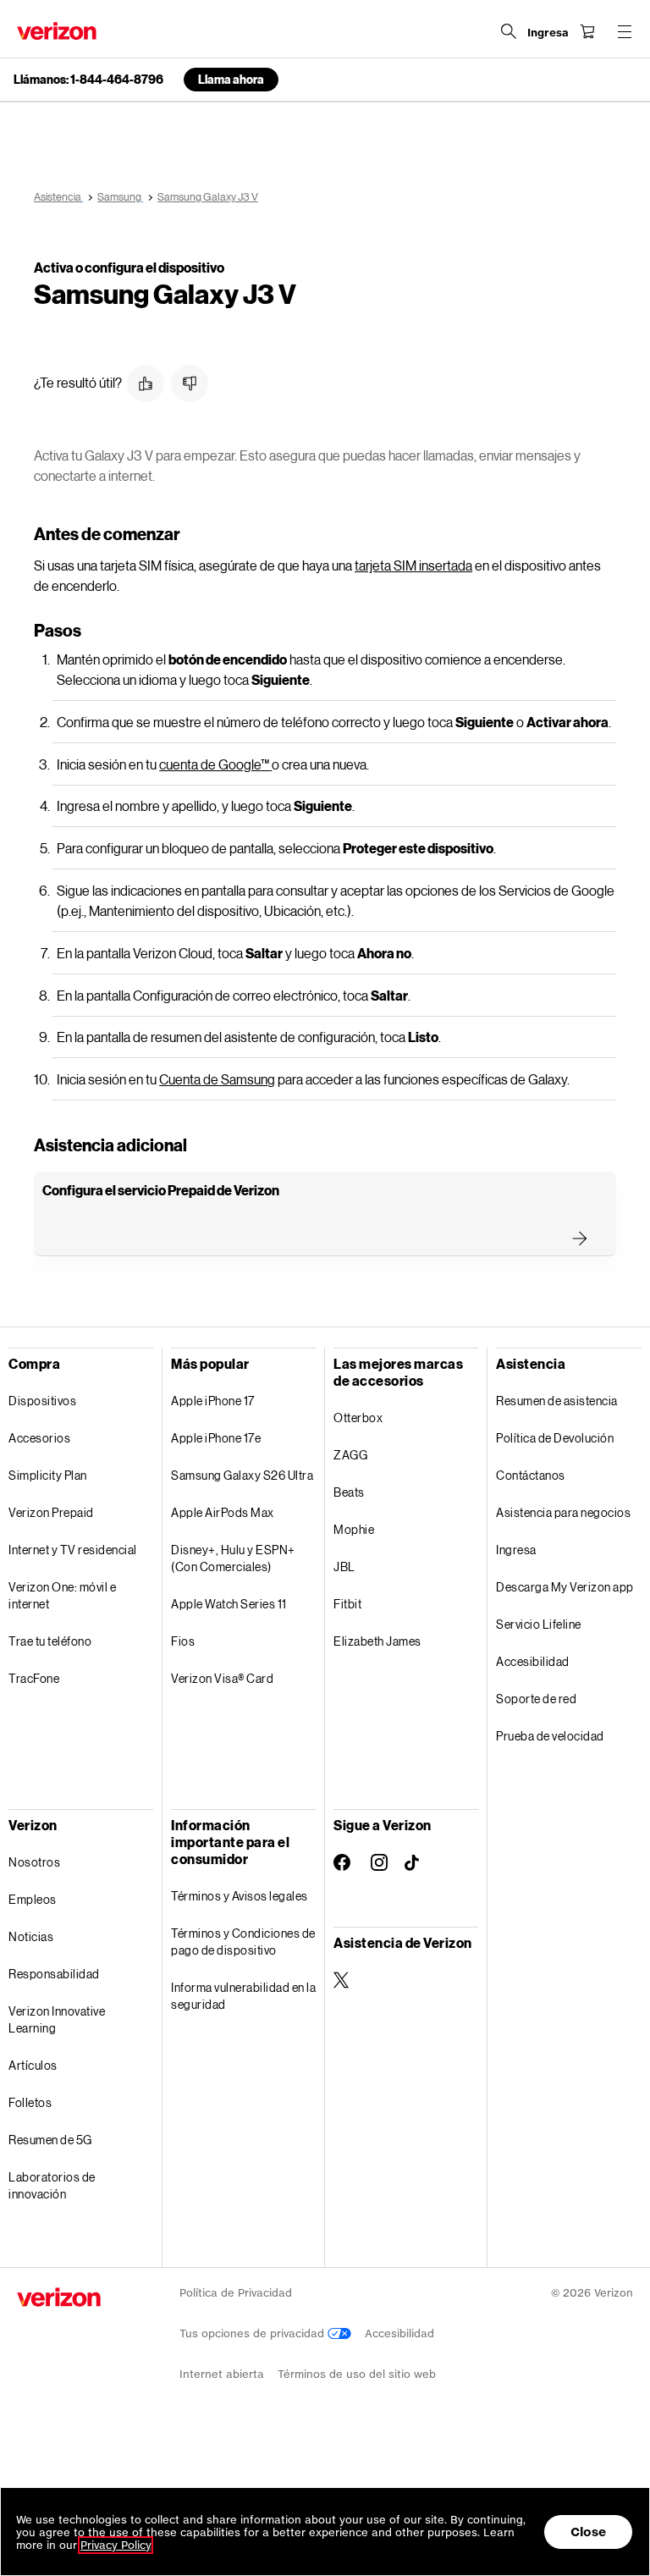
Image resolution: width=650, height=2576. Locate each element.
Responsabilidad (54, 1974)
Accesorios (39, 1438)
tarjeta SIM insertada (413, 565)
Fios (183, 1641)
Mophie (354, 1529)
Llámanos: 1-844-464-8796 (88, 80)
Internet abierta (222, 2374)
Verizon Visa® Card (222, 1678)
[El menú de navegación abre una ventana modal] (625, 31)
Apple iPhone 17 (213, 1401)
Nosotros (34, 1862)
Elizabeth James (377, 1641)
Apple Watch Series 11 (229, 1604)
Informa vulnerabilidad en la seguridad (243, 1996)
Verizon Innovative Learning (57, 2019)
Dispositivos (42, 1401)
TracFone (34, 1678)
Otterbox (358, 1418)
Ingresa (516, 1550)
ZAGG (350, 1455)
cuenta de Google (214, 764)
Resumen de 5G (50, 2140)
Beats (349, 1492)
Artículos (33, 2065)
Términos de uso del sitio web (357, 2374)
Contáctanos (531, 1475)
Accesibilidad (533, 1661)
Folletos (30, 2102)
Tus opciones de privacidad (253, 2333)
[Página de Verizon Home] (57, 31)
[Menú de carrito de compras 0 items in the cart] (587, 31)
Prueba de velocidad (550, 1736)
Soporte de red (536, 1699)
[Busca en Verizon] (509, 31)
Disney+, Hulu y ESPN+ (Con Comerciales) (233, 1558)
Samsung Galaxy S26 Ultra (242, 1475)
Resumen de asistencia (557, 1401)
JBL (344, 1567)
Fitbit (347, 1604)
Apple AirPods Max (223, 1512)
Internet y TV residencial (73, 1550)
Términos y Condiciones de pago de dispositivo (243, 1942)
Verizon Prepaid (51, 1512)
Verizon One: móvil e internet (62, 1595)
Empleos (33, 1899)
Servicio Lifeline (539, 1624)
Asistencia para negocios (563, 1512)
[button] (146, 383)
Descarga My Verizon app (565, 1587)
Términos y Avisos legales (240, 1896)
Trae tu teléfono (50, 1641)
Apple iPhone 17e (216, 1438)
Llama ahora (231, 79)
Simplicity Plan (48, 1475)
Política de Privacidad (236, 2293)
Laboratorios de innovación (52, 2185)
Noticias (31, 1936)
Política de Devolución (555, 1438)
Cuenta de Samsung (217, 1079)
